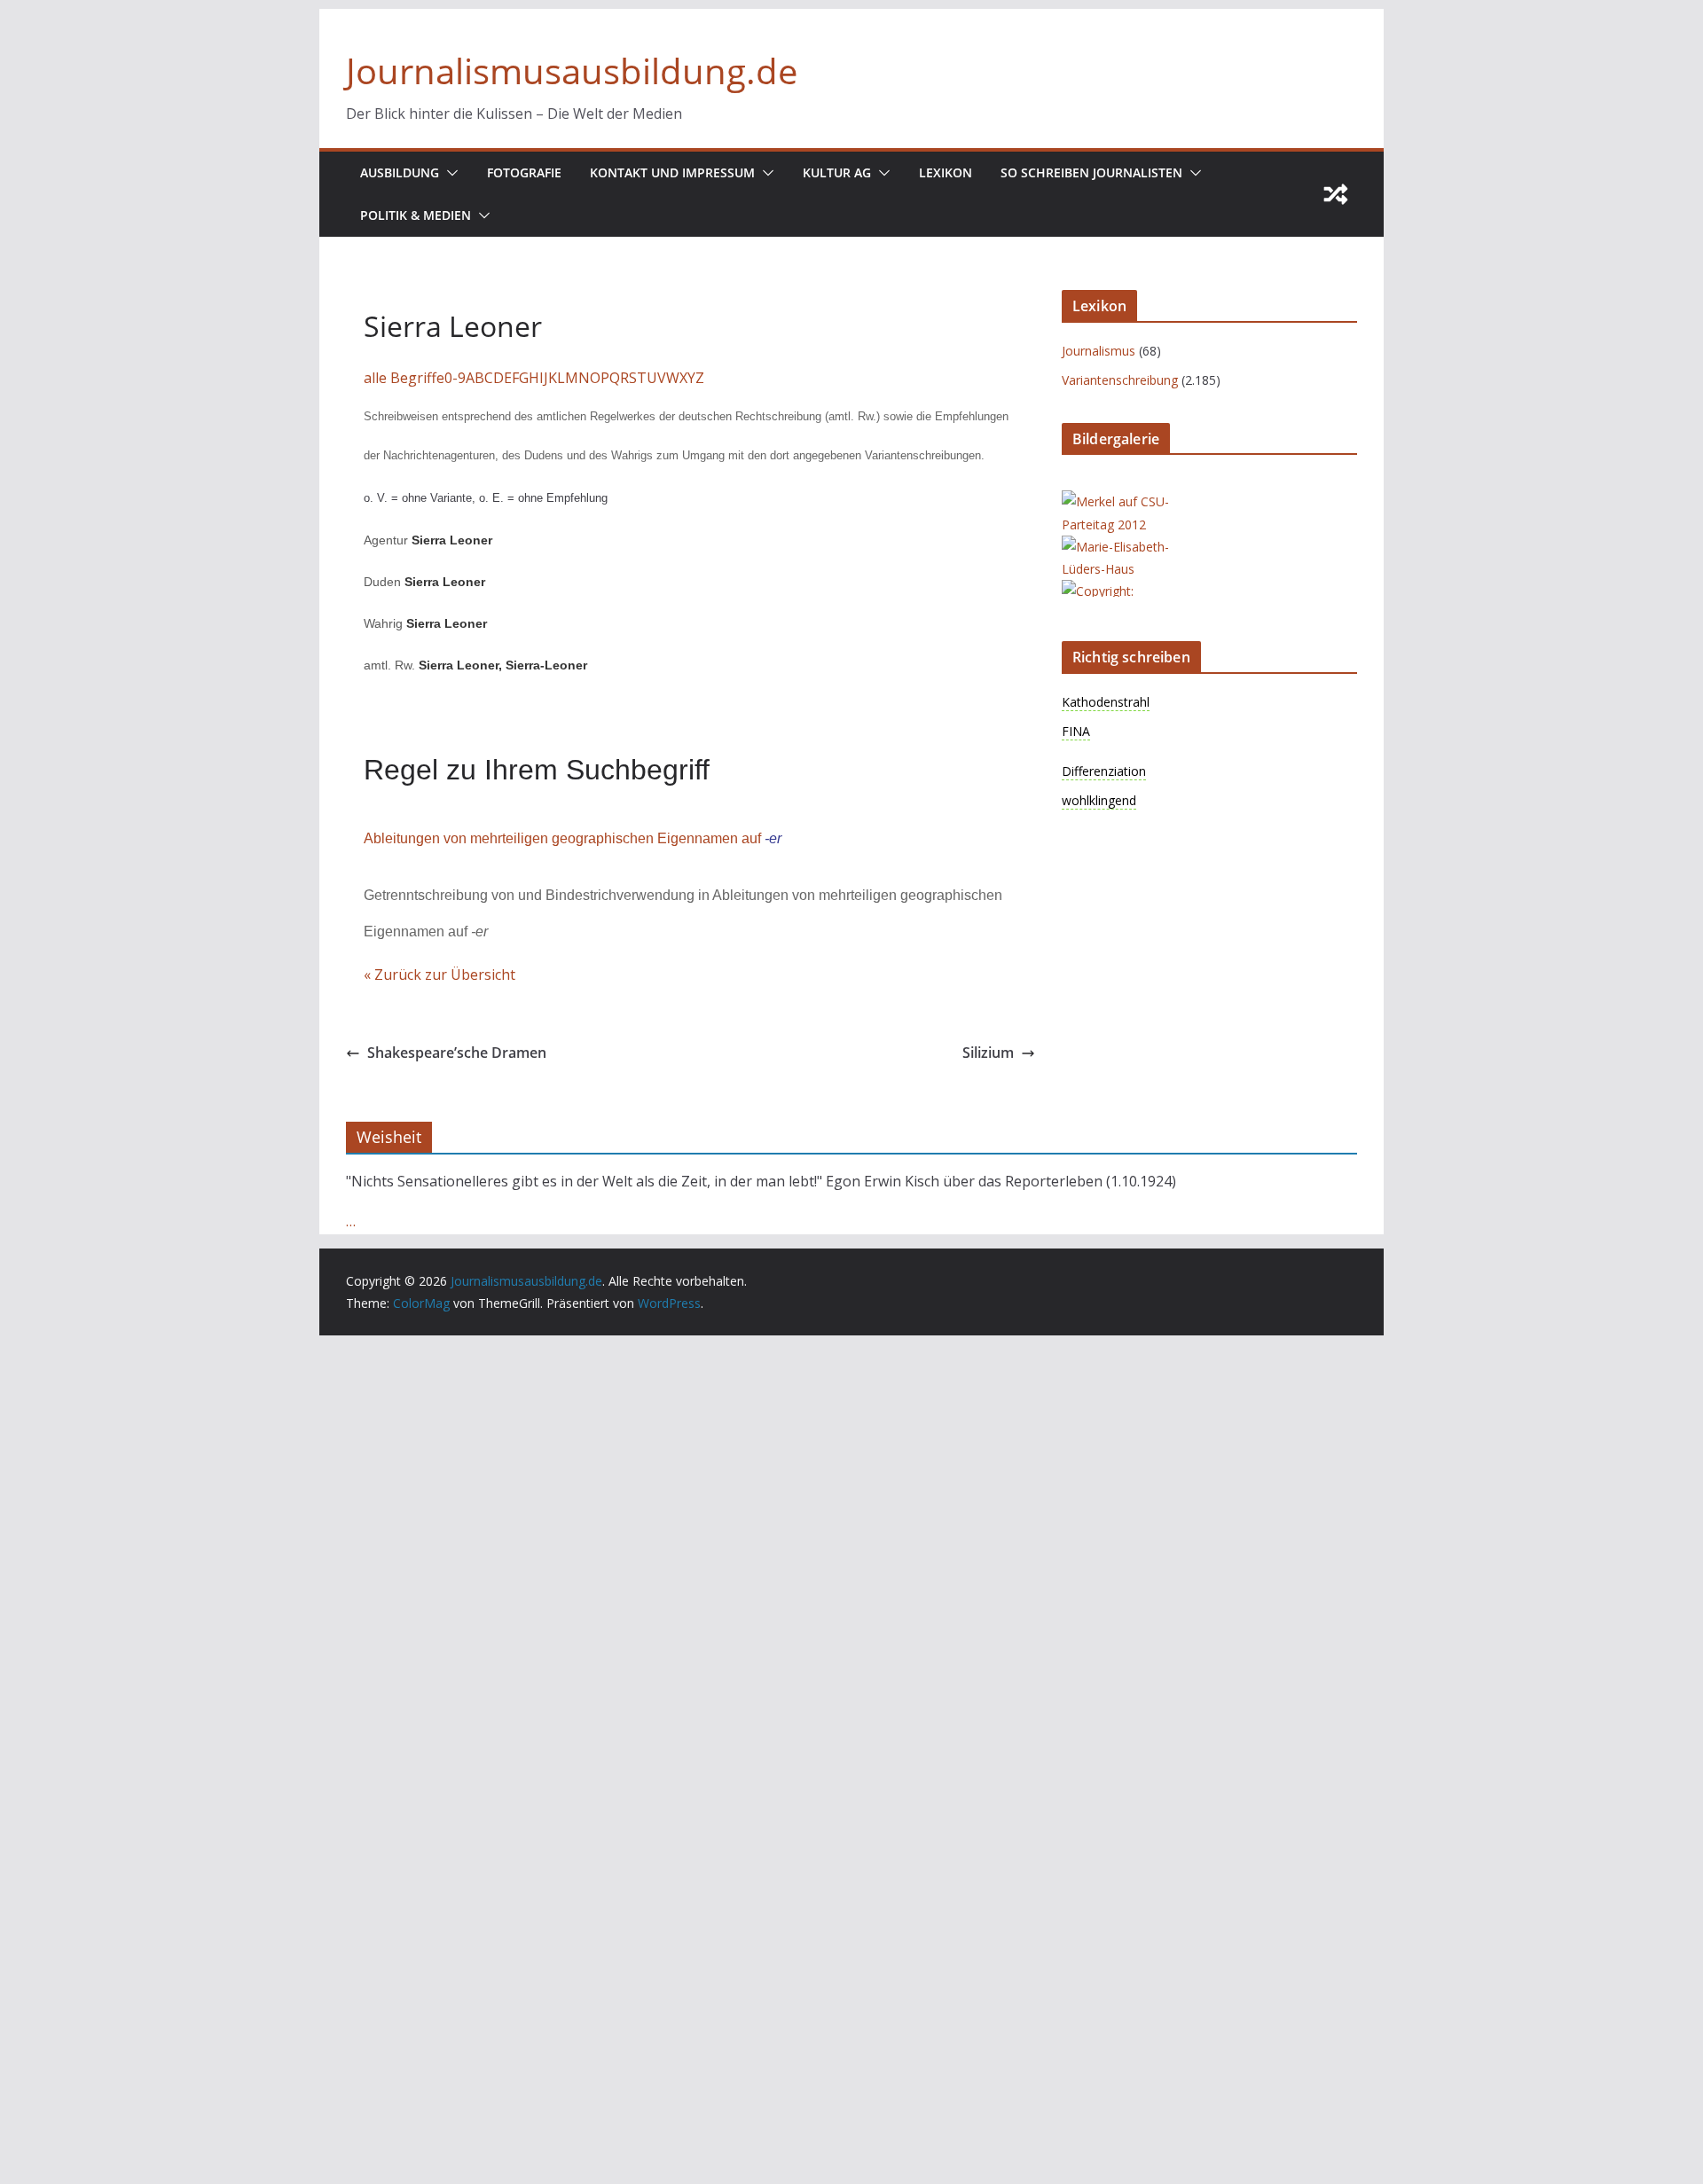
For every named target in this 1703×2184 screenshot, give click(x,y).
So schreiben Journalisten (1091, 172)
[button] (449, 173)
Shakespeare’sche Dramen (457, 1053)
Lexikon (946, 172)
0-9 (455, 378)
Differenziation (1104, 771)
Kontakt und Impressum (672, 172)
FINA (1076, 731)
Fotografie (524, 172)
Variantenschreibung (1120, 380)
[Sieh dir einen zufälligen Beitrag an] (1336, 194)
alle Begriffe (404, 378)
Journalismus (1099, 351)
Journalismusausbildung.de (572, 70)
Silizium (988, 1053)
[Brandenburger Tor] (1133, 591)
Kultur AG (837, 172)
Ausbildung (400, 172)
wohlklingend (1099, 800)
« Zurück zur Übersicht (439, 975)
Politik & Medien (416, 215)
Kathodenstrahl (1106, 702)
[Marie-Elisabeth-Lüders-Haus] (1133, 547)
